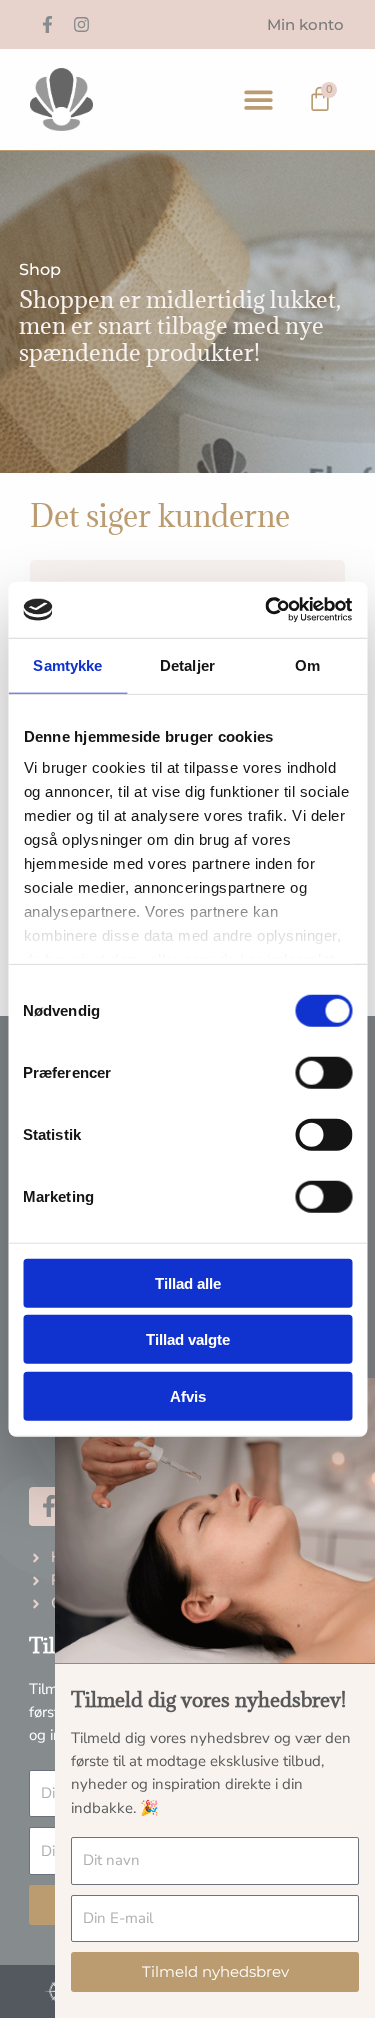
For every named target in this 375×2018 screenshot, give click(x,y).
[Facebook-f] (47, 25)
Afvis (188, 1395)
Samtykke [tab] (67, 664)
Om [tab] (307, 664)
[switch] (323, 1072)
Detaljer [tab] (187, 664)
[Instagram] (81, 25)
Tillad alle (188, 1282)
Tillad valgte (188, 1339)
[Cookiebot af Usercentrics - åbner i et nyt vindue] (267, 610)
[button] (259, 99)
